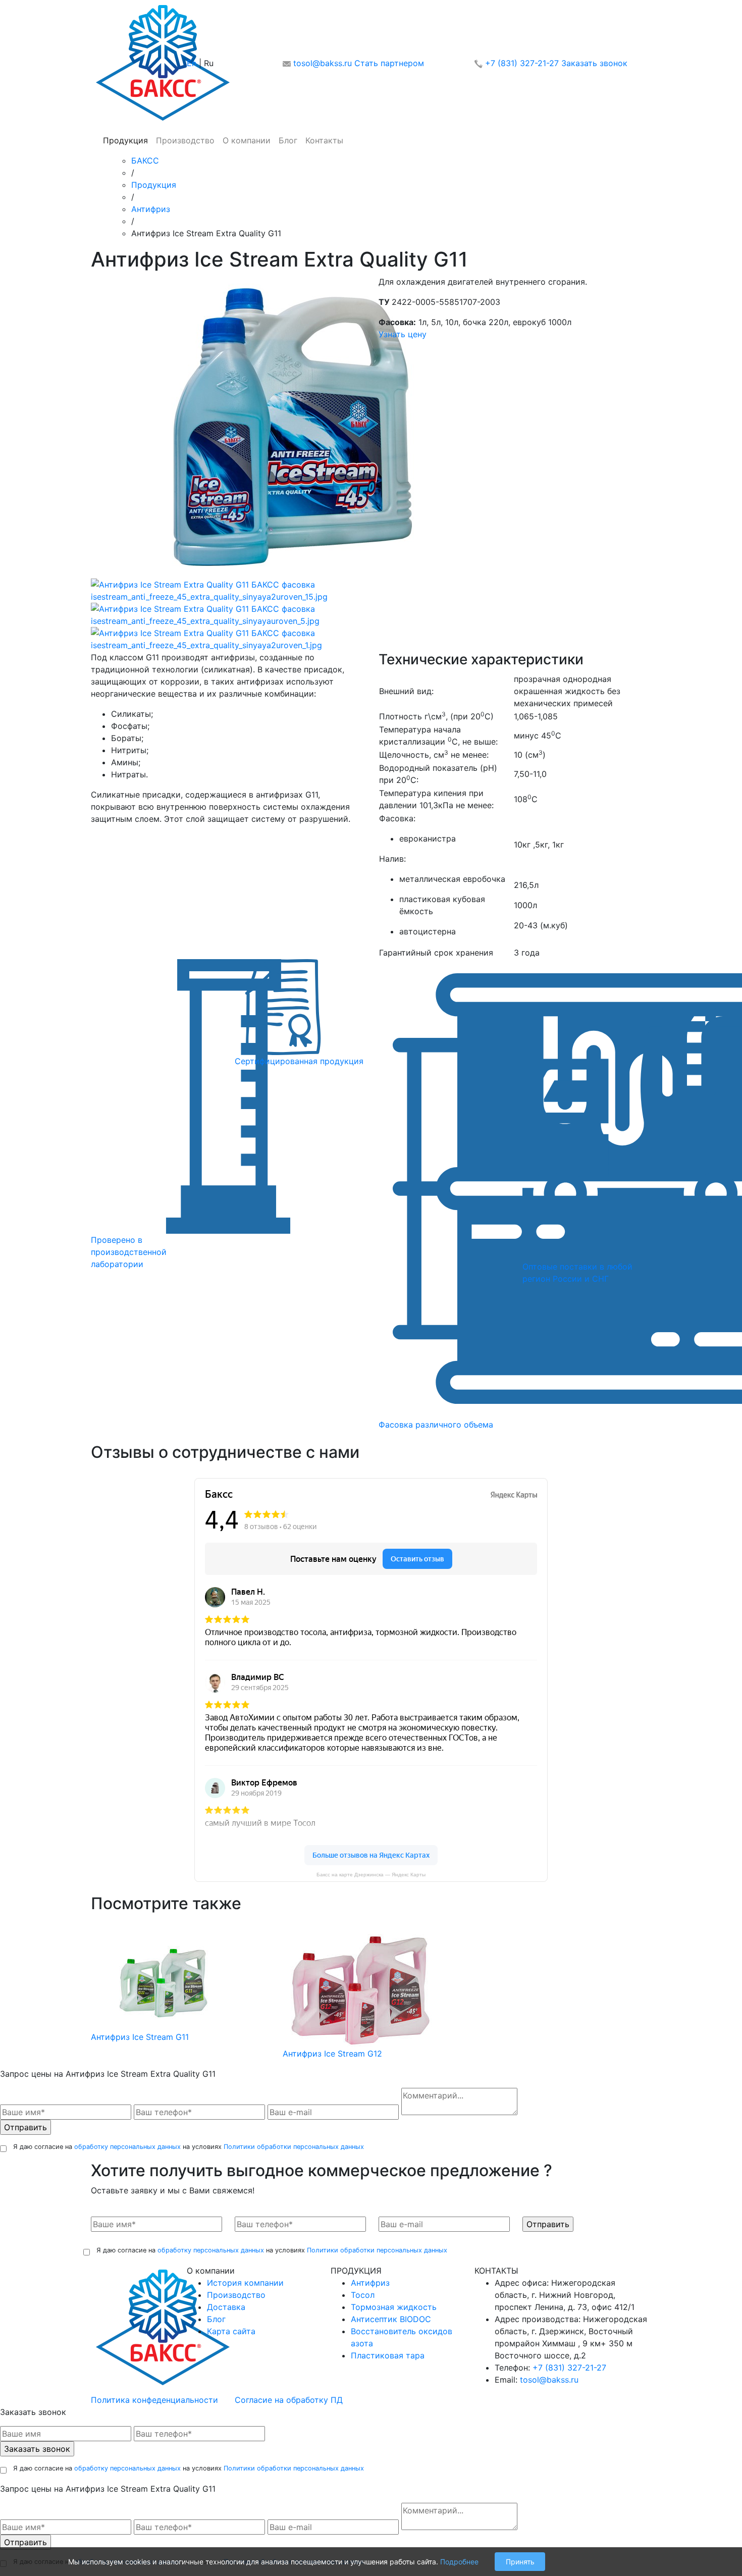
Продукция (125, 140)
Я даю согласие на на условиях (189, 2147)
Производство (185, 140)
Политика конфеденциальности (154, 2400)
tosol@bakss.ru (323, 63)
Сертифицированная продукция (299, 1061)
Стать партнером (389, 63)
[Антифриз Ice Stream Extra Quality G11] (293, 426)
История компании (245, 2283)
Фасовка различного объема (436, 1425)
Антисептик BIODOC (391, 2319)
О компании (247, 140)
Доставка (226, 2307)
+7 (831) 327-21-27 (522, 63)
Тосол (363, 2295)
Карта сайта (231, 2331)
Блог (288, 140)
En (192, 63)
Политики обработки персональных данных (294, 2147)
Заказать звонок (594, 63)
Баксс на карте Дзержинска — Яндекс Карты (371, 1875)
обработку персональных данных (127, 2147)
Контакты (324, 140)
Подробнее (459, 2562)
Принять (520, 2562)
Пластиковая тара (388, 2355)
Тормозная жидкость (394, 2307)
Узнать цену (403, 334)
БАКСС (145, 161)
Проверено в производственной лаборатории (129, 1252)
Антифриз (151, 209)
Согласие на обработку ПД (289, 2400)
